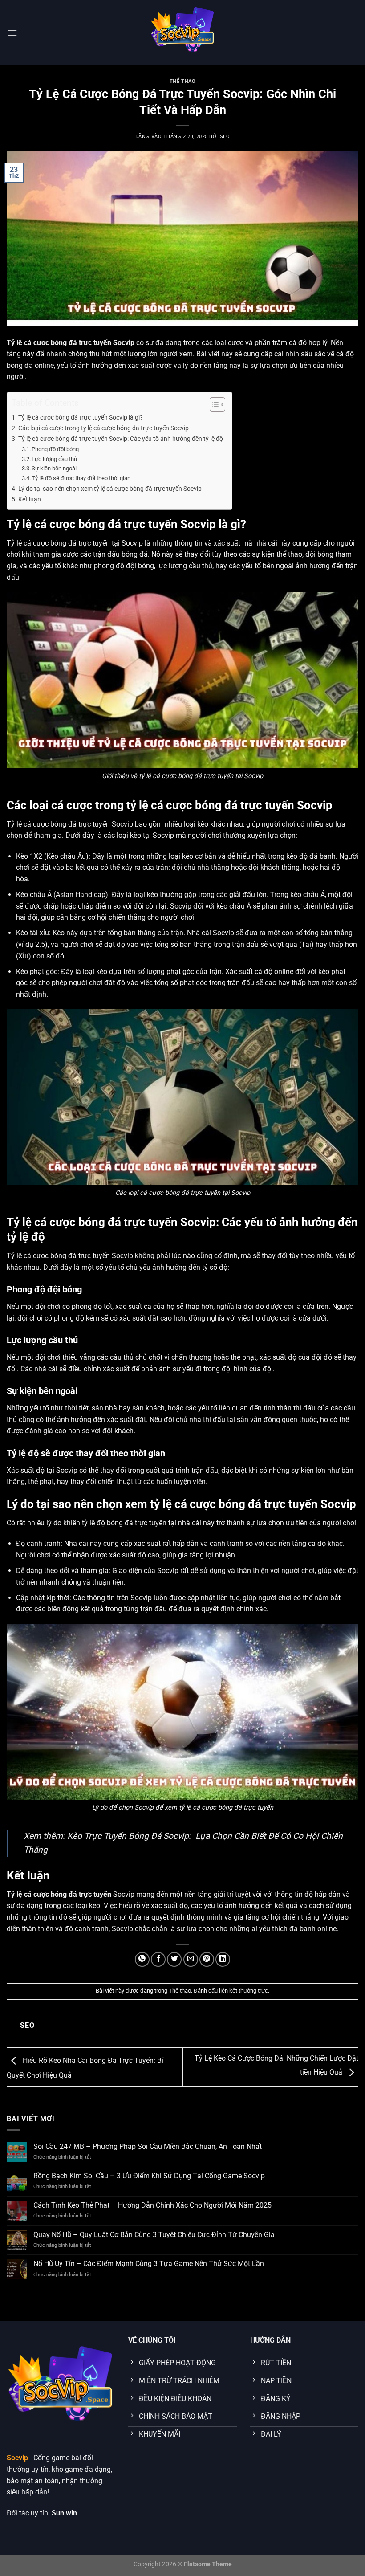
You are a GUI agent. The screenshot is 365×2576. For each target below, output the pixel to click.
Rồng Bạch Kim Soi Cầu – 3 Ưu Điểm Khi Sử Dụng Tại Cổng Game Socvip (149, 2176)
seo (225, 137)
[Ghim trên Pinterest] (207, 1959)
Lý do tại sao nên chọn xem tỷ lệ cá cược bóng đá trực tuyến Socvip (110, 489)
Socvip (17, 2458)
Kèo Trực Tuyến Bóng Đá (114, 1836)
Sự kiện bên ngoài (54, 468)
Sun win (64, 2513)
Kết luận (30, 499)
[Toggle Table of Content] (213, 404)
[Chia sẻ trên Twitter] (174, 1959)
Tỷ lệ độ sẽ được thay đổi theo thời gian (81, 478)
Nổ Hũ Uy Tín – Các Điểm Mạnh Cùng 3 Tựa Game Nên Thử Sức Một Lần (149, 2264)
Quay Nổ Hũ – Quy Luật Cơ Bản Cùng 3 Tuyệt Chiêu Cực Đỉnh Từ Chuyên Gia (154, 2235)
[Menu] (12, 33)
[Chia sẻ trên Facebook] (158, 1959)
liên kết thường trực (243, 1991)
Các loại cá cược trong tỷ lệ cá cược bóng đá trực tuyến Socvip (103, 428)
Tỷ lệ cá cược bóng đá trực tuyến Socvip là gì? (81, 418)
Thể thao (182, 81)
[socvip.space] (182, 33)
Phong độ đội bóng (55, 449)
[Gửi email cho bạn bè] (191, 1959)
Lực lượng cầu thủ (54, 459)
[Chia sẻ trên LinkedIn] (223, 1959)
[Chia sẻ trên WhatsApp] (142, 1959)
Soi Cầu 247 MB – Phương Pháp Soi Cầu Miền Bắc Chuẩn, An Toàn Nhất (148, 2146)
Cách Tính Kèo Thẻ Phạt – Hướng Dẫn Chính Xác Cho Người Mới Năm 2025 (152, 2205)
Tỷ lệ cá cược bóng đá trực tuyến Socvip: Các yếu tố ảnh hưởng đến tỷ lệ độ (121, 439)
